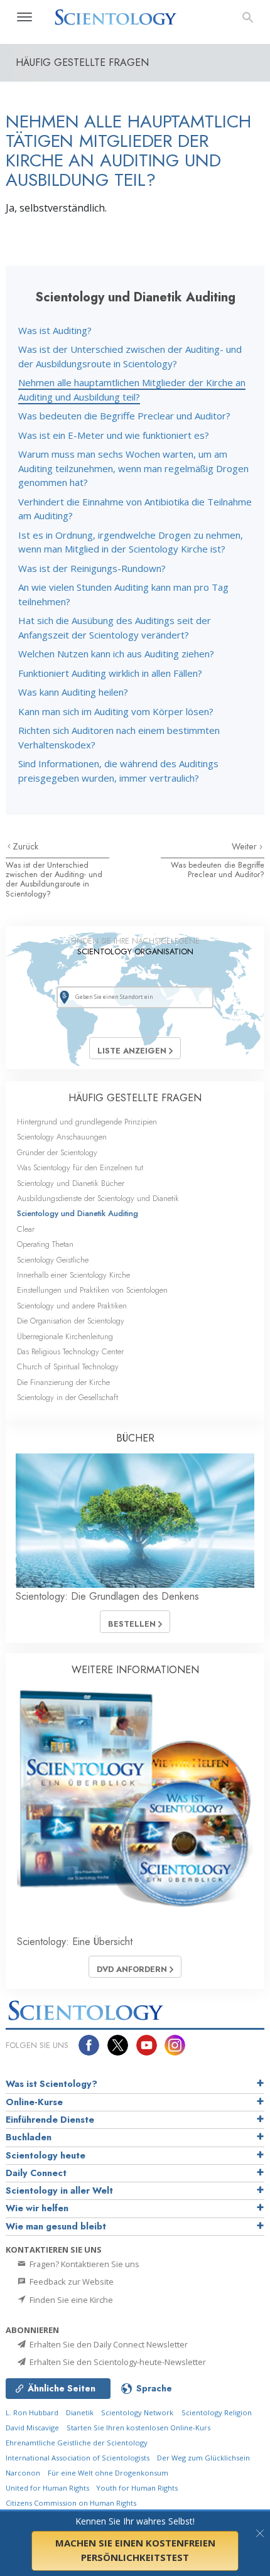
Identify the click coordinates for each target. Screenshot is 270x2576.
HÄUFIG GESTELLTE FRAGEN (135, 1098)
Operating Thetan (45, 1244)
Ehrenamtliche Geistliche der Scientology (77, 2443)
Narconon (23, 2473)
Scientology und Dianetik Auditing (78, 1213)
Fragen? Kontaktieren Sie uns (84, 2264)
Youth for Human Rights (137, 2488)
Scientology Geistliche (53, 1260)
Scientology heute (46, 2155)
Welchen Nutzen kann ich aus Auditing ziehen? (116, 654)
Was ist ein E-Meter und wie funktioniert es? (114, 435)
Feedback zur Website (71, 2282)
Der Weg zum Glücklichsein (203, 2458)
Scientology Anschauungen (62, 1137)
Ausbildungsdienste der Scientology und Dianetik (98, 1198)
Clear (26, 1229)
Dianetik (80, 2412)
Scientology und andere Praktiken (72, 1306)
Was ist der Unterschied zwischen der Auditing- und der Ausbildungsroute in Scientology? (54, 879)
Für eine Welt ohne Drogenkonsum (108, 2473)
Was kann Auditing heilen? (73, 692)
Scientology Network (137, 2412)
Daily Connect (36, 2173)
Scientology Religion (217, 2412)
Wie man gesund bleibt (56, 2226)
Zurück (25, 846)
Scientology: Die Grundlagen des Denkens (107, 1596)
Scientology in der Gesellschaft (67, 1397)
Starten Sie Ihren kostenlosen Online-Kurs (138, 2428)
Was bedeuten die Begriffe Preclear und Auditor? (124, 416)
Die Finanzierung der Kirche (63, 1382)
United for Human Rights (48, 2488)
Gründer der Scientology (57, 1152)
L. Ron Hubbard (32, 2412)
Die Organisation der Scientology (71, 1321)
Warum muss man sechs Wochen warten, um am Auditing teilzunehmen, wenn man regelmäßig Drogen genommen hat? (133, 468)
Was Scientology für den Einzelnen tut (80, 1167)
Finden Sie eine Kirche (70, 2300)
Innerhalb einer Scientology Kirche (73, 1275)
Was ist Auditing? (55, 330)
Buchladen (29, 2137)
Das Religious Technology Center (70, 1351)
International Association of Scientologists (78, 2458)
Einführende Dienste (50, 2120)
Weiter (246, 846)
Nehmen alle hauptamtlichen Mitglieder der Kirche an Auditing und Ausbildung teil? (132, 390)
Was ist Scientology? (51, 2084)
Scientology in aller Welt (59, 2191)
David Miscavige (32, 2428)
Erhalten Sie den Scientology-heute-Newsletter (117, 2362)
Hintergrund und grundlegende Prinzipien (87, 1122)
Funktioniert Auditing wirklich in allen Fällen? (110, 673)
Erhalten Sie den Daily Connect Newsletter (108, 2344)
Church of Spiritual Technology (68, 1366)
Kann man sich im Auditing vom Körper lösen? (116, 711)
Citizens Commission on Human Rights (71, 2503)
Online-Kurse (34, 2102)
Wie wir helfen (37, 2208)
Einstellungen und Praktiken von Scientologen (92, 1290)
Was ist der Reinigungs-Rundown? (92, 568)
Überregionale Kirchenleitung (65, 1336)
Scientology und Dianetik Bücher (71, 1183)
